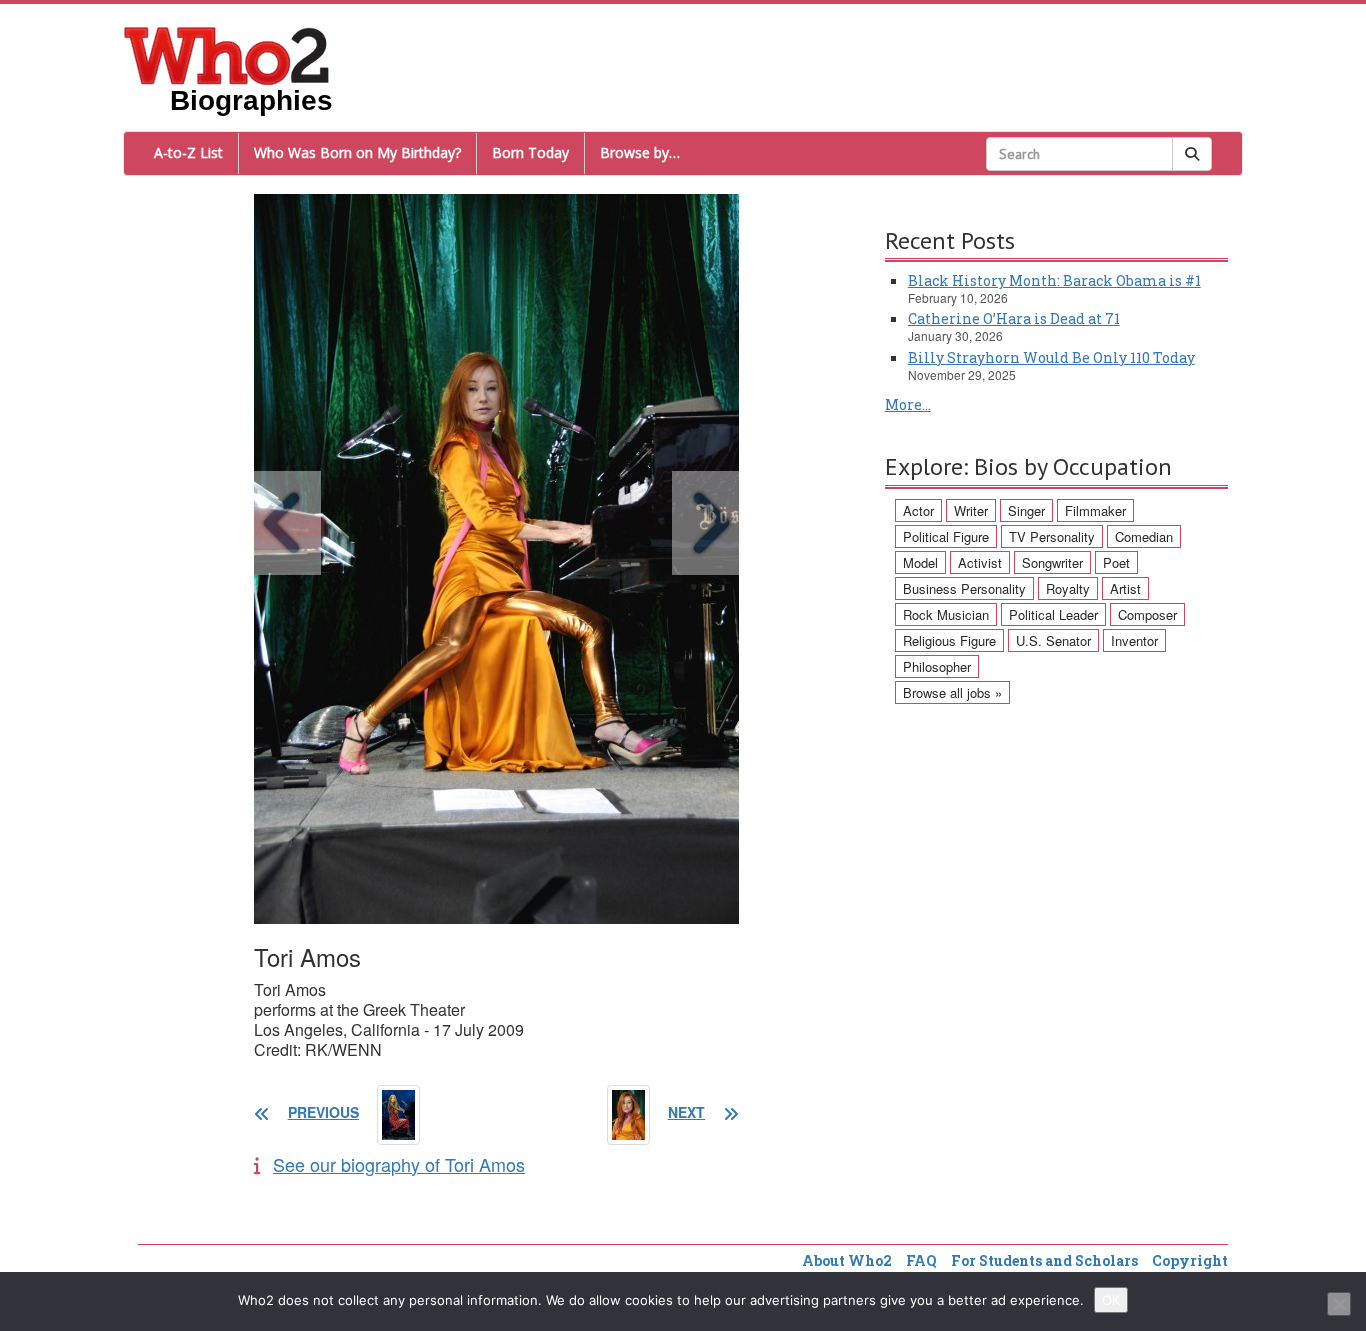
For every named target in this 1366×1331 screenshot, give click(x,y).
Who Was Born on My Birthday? (357, 152)
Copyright (1190, 1260)
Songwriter (1052, 562)
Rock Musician (946, 614)
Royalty (1068, 588)
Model (920, 562)
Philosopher (937, 666)
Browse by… (640, 152)
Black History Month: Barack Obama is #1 (1054, 280)
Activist (980, 562)
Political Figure (946, 536)
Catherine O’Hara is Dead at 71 (1014, 318)
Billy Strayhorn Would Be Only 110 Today (1051, 357)
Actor (918, 510)
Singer (1026, 510)
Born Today (530, 152)
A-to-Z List (188, 152)
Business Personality (964, 588)
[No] (1339, 1304)
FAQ (921, 1260)
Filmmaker (1095, 510)
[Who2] (227, 54)
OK (1111, 1300)
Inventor (1134, 640)
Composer (1147, 614)
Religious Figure (949, 640)
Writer (971, 510)
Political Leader (1053, 614)
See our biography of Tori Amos (399, 1164)
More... (908, 404)
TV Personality (1052, 536)
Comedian (1144, 536)
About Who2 (847, 1260)
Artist (1125, 588)
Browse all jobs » (952, 692)
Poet (1116, 562)
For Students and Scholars (1044, 1260)
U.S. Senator (1053, 640)
